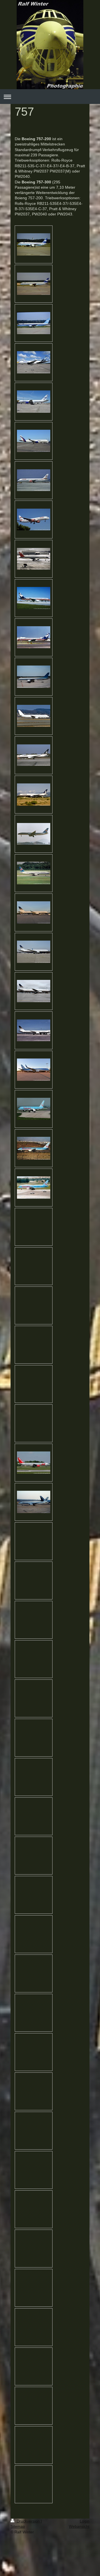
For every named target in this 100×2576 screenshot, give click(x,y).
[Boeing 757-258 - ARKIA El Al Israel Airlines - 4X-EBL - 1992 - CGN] (34, 677)
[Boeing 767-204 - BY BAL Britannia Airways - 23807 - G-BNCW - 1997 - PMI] (34, 755)
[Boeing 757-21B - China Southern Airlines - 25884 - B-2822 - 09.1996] (34, 834)
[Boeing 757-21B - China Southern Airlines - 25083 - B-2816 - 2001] (34, 873)
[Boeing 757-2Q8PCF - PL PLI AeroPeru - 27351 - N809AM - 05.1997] (34, 637)
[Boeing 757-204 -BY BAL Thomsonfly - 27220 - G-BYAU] (34, 1188)
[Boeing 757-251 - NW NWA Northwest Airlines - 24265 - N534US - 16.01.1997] (34, 559)
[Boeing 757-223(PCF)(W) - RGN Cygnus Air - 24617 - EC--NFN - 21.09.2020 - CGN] (34, 441)
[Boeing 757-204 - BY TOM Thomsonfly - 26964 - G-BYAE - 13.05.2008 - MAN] (34, 1109)
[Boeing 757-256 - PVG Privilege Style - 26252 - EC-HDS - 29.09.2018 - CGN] (34, 912)
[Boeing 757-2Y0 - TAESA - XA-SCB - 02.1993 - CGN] (34, 1502)
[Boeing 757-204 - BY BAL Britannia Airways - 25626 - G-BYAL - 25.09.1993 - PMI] (34, 795)
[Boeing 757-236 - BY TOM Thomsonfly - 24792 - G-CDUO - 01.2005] (34, 1148)
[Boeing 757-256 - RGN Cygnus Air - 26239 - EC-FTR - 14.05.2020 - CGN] (34, 362)
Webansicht (79, 2526)
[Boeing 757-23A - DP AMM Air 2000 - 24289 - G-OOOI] (34, 480)
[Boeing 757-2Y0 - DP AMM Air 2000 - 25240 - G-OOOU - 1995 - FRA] (34, 519)
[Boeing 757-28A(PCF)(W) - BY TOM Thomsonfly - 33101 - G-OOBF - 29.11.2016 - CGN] (34, 1070)
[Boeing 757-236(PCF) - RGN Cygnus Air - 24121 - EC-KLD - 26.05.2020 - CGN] (34, 402)
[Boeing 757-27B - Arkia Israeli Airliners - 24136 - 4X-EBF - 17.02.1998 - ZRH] (34, 716)
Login (85, 2521)
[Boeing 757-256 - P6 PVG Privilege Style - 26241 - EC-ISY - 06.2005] (34, 1030)
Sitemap (18, 2526)
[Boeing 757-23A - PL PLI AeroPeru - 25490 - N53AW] (34, 598)
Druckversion (28, 2521)
